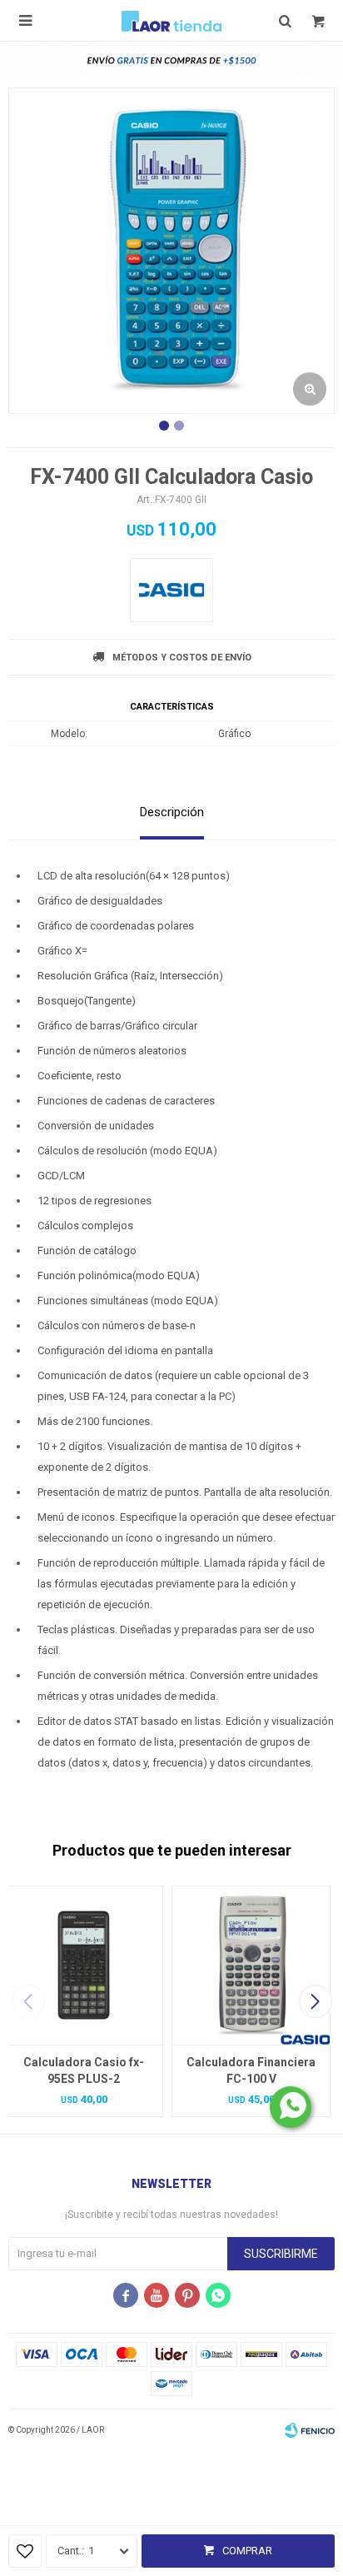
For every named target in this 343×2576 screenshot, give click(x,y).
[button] (315, 2001)
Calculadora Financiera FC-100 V (251, 2070)
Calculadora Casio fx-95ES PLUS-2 (84, 2070)
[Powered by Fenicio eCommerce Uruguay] (310, 2430)
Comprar (247, 2551)
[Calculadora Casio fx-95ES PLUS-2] (84, 1965)
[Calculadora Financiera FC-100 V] (251, 1965)
